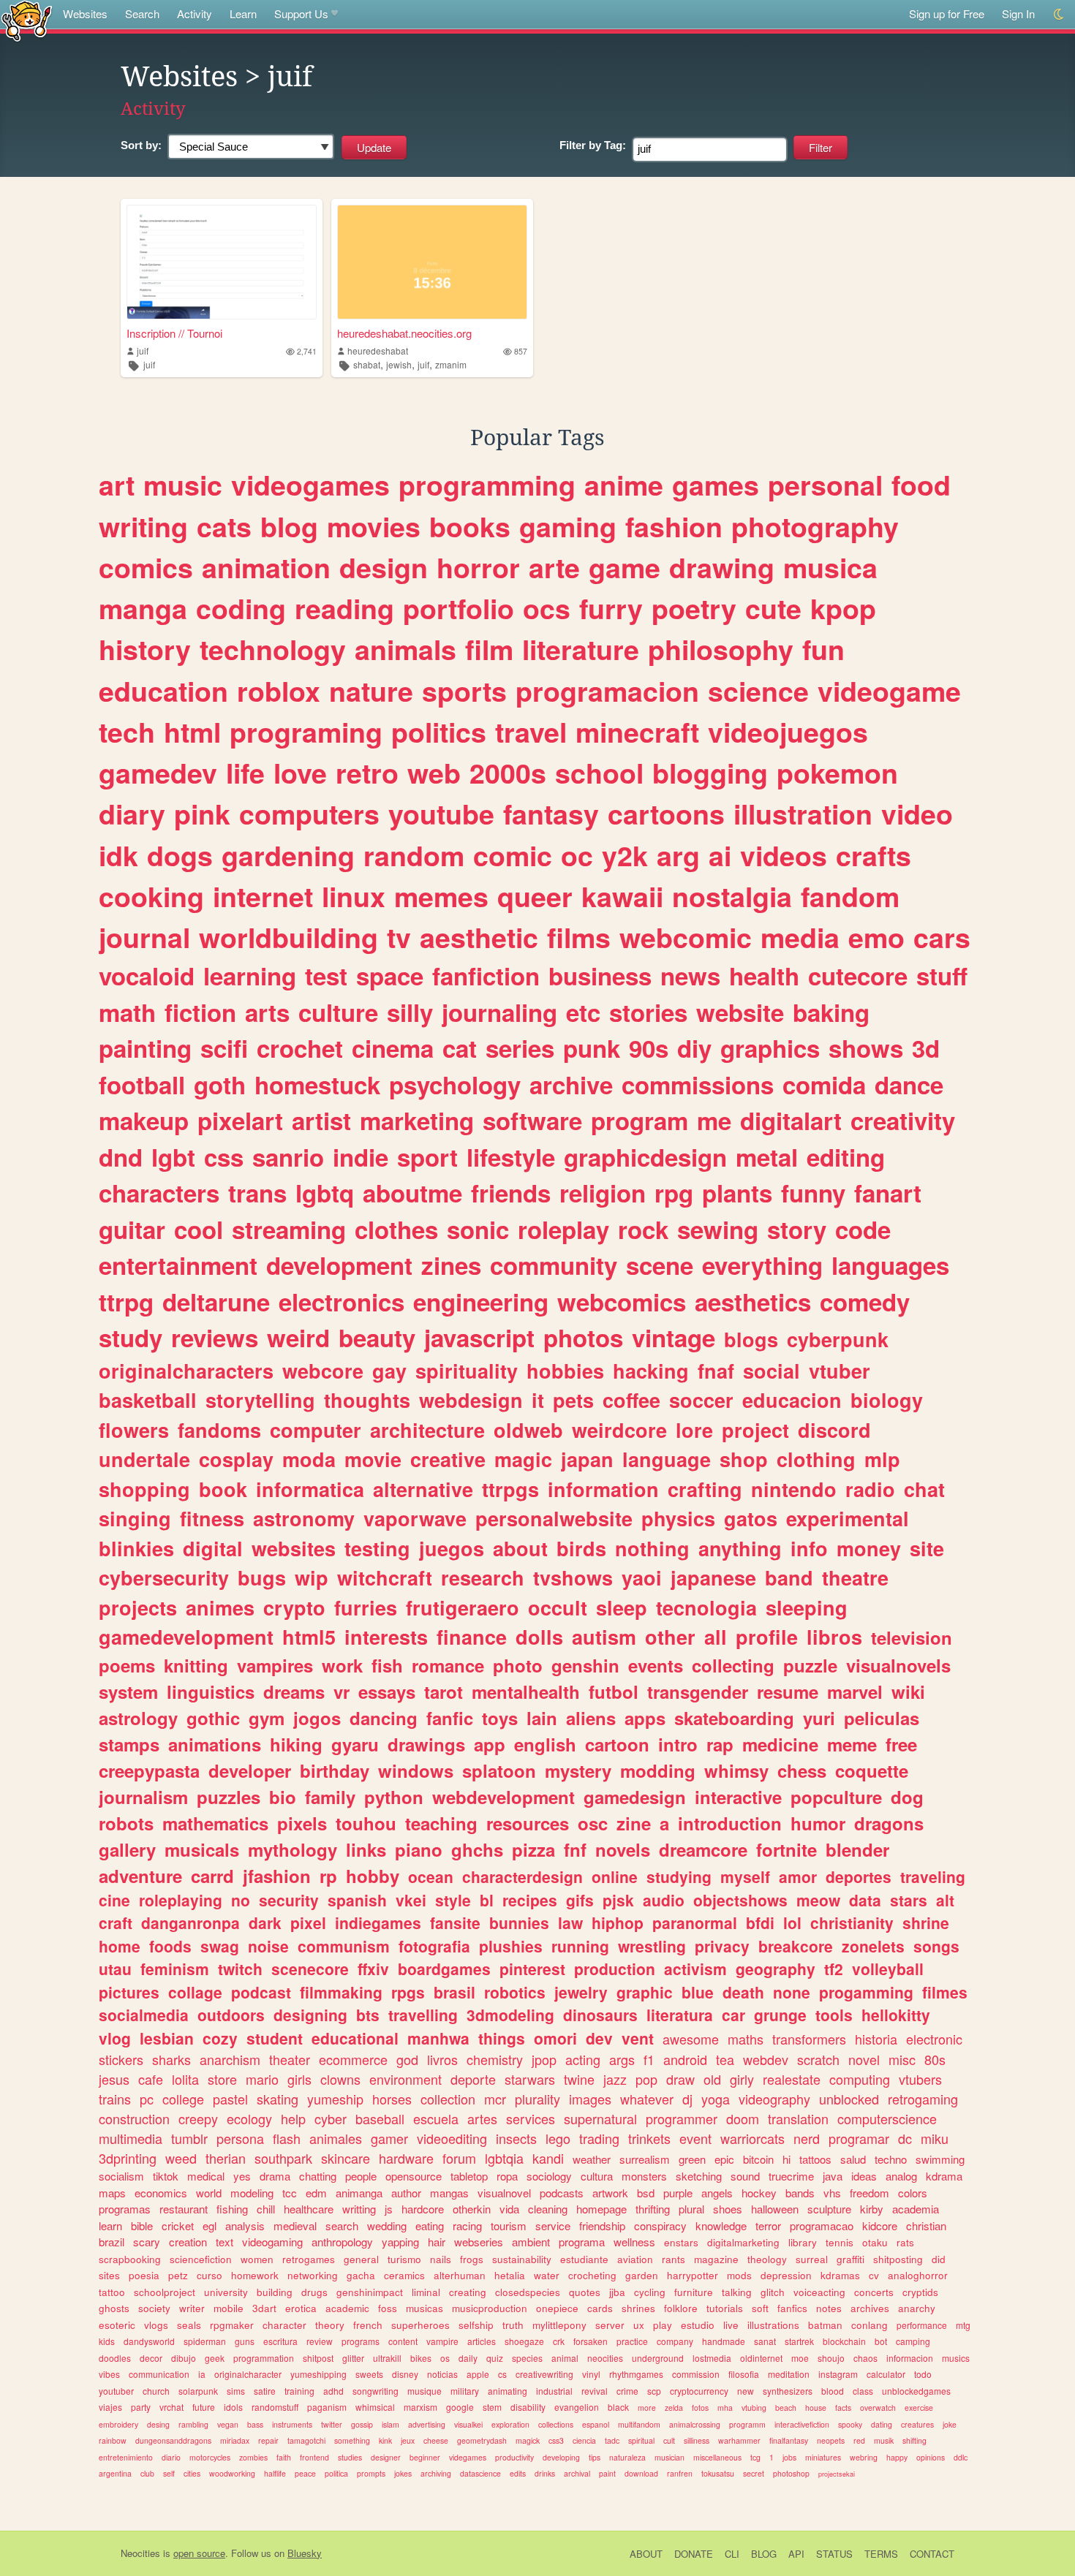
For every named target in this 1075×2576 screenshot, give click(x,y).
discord (834, 1430)
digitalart (791, 1120)
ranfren (680, 2473)
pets (573, 1400)
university (226, 2292)
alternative (423, 1489)
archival (577, 2473)
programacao (822, 2225)
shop (744, 1459)
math (127, 1012)
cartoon (617, 1744)
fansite (455, 1922)
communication (159, 2374)
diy (694, 1048)
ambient (531, 2242)
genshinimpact (370, 2292)
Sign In (1018, 14)
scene (660, 1265)
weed (181, 2158)
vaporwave (415, 1518)
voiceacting (819, 2292)
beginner (425, 2457)
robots (126, 1823)
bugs (262, 1577)
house (816, 2408)
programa (582, 2242)
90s (649, 1048)
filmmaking (341, 1992)
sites (109, 2275)
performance (922, 2325)
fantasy (551, 814)
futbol (614, 1692)
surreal (812, 2259)
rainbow (113, 2440)
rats (905, 2242)
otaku (875, 2242)
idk (118, 855)
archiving (436, 2473)
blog (289, 526)
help (293, 2118)
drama (275, 2176)
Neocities (140, 2553)
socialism (121, 2176)
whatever (647, 2099)
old (712, 2079)
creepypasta (149, 1770)
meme (852, 1744)
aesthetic (479, 937)
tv (399, 937)
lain (542, 1718)
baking (831, 1012)
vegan (228, 2424)
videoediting (452, 2138)
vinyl (591, 2374)
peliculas (882, 1718)
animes (220, 1607)
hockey (759, 2193)
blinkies (136, 1548)
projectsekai (837, 2474)
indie (361, 1157)
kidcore (880, 2225)
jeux (408, 2440)
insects (516, 2138)
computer (316, 1430)
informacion (910, 2358)
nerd (807, 2138)
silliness (697, 2440)
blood (833, 2391)
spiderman (205, 2341)
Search (142, 14)
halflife (275, 2473)
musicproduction (490, 2308)
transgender (698, 1692)
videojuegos (788, 732)
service (553, 2225)
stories (648, 1012)
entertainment (178, 1265)
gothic (213, 1718)
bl (487, 1900)
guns (245, 2341)
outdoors (231, 2015)
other (670, 1637)
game (625, 567)
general (361, 2259)
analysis (245, 2225)
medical (206, 2176)
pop (646, 2079)
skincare (346, 2158)
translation (798, 2118)
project (755, 1430)
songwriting (376, 2391)
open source (199, 2553)
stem (492, 2407)
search (342, 2225)
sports (464, 691)
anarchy (917, 2308)
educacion (792, 1400)
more (647, 2408)
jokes (403, 2473)
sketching (699, 2176)
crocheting (592, 2275)
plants (737, 1193)
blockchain (844, 2341)
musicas (425, 2308)
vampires (275, 1665)
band (789, 1577)
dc (905, 2138)
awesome (691, 2039)
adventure (140, 1876)
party (141, 2407)
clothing (816, 1459)
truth (513, 2325)
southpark (283, 2158)
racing (467, 2225)
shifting (914, 2440)
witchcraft (385, 1577)
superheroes (420, 2325)
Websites (85, 14)
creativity (903, 1120)
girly (742, 2079)
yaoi (642, 1577)
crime (627, 2391)
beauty (377, 1337)
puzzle (810, 1665)
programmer (682, 2118)
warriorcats (752, 2138)
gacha (361, 2275)
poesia (144, 2275)
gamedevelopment (186, 1637)
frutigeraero (463, 1607)
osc (593, 1823)
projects (138, 1607)
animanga (359, 2193)
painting (145, 1048)
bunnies (519, 1922)
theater (290, 2059)
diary (132, 814)
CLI (732, 2554)
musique (425, 2391)
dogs (180, 855)
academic (347, 2308)
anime (624, 485)
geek (215, 2358)
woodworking (232, 2473)
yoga (716, 2099)
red (859, 2440)
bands (800, 2193)
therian (226, 2158)
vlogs (156, 2325)
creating (468, 2292)
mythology (293, 1849)
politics (439, 732)
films (579, 937)
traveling (933, 1876)
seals (189, 2325)
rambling (193, 2424)
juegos (452, 1548)
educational (355, 2038)
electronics (342, 1302)
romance (448, 1665)
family (330, 1797)
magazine (716, 2259)
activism (695, 1969)
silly (410, 1012)
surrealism (645, 2159)
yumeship (335, 2099)
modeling (252, 2193)
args (622, 2059)
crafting (705, 1489)
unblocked (849, 2099)
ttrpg (126, 1302)
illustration (803, 814)
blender (857, 1849)
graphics (770, 1048)
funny (813, 1193)
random (414, 855)
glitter (353, 2358)
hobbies (565, 1371)
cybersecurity (164, 1577)
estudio (698, 2325)
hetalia (510, 2275)
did (939, 2259)
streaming (289, 1229)
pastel (230, 2099)
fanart (888, 1193)
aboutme (412, 1193)
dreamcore (703, 1849)
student (275, 2038)
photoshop (791, 2473)
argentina (115, 2473)
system (128, 1692)
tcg (755, 2457)
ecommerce (353, 2059)
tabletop (469, 2176)
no (241, 1900)
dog (907, 1797)
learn (110, 2225)
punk (592, 1048)
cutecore (858, 976)
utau (115, 1969)
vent (638, 2038)
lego (558, 2138)
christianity (852, 1922)
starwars (530, 2079)
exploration (510, 2424)
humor (818, 1823)
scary (147, 2242)
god (407, 2059)
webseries (479, 2242)
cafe (151, 2079)
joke (950, 2424)
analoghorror (918, 2275)
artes (482, 2118)
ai (720, 855)
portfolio (459, 608)
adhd (333, 2391)
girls (299, 2079)
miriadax (235, 2440)
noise (268, 1946)
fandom (850, 896)
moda (309, 1459)
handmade (724, 2341)
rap (720, 1744)
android (685, 2059)
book (223, 1489)
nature (371, 691)
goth (220, 1084)
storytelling (260, 1400)
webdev (766, 2059)
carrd (212, 1876)
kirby (872, 2209)
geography (776, 1969)
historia (876, 2039)
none (792, 1992)
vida (509, 2209)
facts (843, 2408)
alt (945, 1900)
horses (392, 2099)
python (394, 1797)
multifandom (639, 2424)
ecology (249, 2118)
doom (743, 2118)
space (390, 976)
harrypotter (693, 2275)
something (352, 2440)
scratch (818, 2059)
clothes (396, 1229)
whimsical (375, 2407)
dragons (889, 1823)
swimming (940, 2159)
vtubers (920, 2079)
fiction (200, 1012)
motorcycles (210, 2457)
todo (923, 2374)
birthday (335, 1770)
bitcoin (758, 2159)
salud (853, 2159)
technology (273, 649)
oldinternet (761, 2358)
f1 (649, 2059)
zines (451, 1265)
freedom (870, 2193)
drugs (314, 2292)
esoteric (117, 2325)
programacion (607, 691)
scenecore (310, 1969)
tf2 (834, 1969)
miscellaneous (717, 2457)
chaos (865, 2358)
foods (170, 1946)
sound (745, 2176)
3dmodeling (510, 2015)
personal (825, 485)
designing (310, 2015)
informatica (310, 1489)
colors (913, 2193)
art (117, 485)
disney (405, 2374)
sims (236, 2391)
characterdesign (523, 1876)
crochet (300, 1048)
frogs (472, 2259)
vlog (115, 2038)
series (520, 1048)
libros (834, 1637)
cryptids (920, 2292)
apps (645, 1718)
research (483, 1577)
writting (359, 2209)
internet (263, 896)
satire (265, 2391)
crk (559, 2341)
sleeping (807, 1607)
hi (787, 2159)
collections (556, 2424)
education (163, 691)
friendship (602, 2225)
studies (350, 2457)
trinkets (649, 2138)
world (209, 2193)
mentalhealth (526, 1692)
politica (336, 2473)
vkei (411, 1900)
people (361, 2176)
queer (535, 896)
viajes (110, 2407)
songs (936, 1946)
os (445, 2358)
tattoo (112, 2292)
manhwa (438, 2038)
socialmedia (144, 2015)
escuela (436, 2118)
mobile (229, 2308)
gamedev (158, 773)
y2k (625, 855)
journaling (499, 1012)
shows (866, 1048)
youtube (441, 814)
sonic (478, 1229)
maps (112, 2193)
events (656, 1665)
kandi (548, 2158)
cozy (220, 2038)
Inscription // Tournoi (174, 333)
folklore (681, 2308)
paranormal (695, 1922)
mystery (578, 1770)
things (502, 2038)
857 (521, 351)
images (590, 2099)
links (366, 1849)
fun (823, 649)
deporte (473, 2079)
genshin (585, 1665)
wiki (908, 1692)
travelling (423, 2015)
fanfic (450, 1718)
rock (643, 1229)
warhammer (739, 2440)
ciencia (584, 2440)
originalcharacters (186, 1371)
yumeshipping (318, 2374)
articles (482, 2341)
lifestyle (511, 1157)
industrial (554, 2391)
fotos (700, 2408)
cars (942, 937)
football (142, 1084)
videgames (468, 2457)
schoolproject (165, 2292)
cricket (178, 2225)
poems (127, 1665)
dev (599, 2038)
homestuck (317, 1084)
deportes (859, 1876)
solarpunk (198, 2391)
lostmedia (712, 2358)
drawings (426, 1744)
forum (459, 2158)
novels (623, 1849)
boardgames (444, 1969)
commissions (698, 1084)
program (640, 1120)
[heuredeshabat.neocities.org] (432, 262)
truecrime (791, 2176)
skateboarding (734, 1718)
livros (442, 2059)
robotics (515, 1992)
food (921, 485)
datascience (480, 2473)
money (869, 1548)
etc (583, 1012)
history (145, 649)
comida (824, 1084)
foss (388, 2308)
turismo (404, 2259)
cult (669, 2440)
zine (634, 1823)
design (384, 567)
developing (561, 2457)
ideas (864, 2176)
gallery (127, 1849)
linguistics (211, 1692)
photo (518, 1665)
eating (430, 2225)
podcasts (562, 2193)
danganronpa (191, 1922)
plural (691, 2209)
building (275, 2292)
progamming (866, 1992)
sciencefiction (201, 2259)
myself (745, 1876)
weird (298, 1337)
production (615, 1969)
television (912, 1637)
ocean (431, 1876)
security (289, 1900)
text (225, 2242)
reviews (215, 1337)
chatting (318, 2176)
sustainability (522, 2259)
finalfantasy (789, 2440)
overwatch (878, 2408)
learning (250, 976)
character (284, 2325)
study (131, 1337)
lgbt (173, 1157)
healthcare (309, 2209)
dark (265, 1922)
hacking (651, 1371)
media (800, 937)
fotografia (434, 1946)
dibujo (184, 2358)
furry (611, 608)
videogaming (272, 2242)
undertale (144, 1459)
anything (740, 1548)
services (531, 2118)
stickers (121, 2059)
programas (125, 2209)
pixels (302, 1823)
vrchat (171, 2407)
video (917, 814)
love (300, 773)
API (796, 2554)
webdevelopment (503, 1797)
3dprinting (128, 2158)
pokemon (837, 773)
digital (213, 1548)
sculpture (829, 2209)
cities (192, 2473)
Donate (694, 2554)
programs (361, 2341)
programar (859, 2138)
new (746, 2391)
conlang (870, 2325)
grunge (780, 2015)
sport (427, 1157)
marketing (417, 1120)
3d (926, 1048)
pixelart (240, 1120)
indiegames (378, 1922)
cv (874, 2275)
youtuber (116, 2391)
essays (387, 1692)
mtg (963, 2325)
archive (571, 1084)
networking (313, 2275)
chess (802, 1770)
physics (678, 1518)
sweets (369, 2374)
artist (321, 1120)
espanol (596, 2424)
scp (654, 2391)
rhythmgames (636, 2374)
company (675, 2341)
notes (829, 2308)
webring (864, 2457)
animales (336, 2138)
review (320, 2341)
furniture (694, 2292)
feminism (175, 1969)
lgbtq (325, 1193)
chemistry (495, 2059)
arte (554, 567)
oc (577, 855)
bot (881, 2341)
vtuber (840, 1371)
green (692, 2159)
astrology (138, 1718)
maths (746, 2039)
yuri (819, 1718)
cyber (331, 2118)
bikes (421, 2358)
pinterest (532, 1969)
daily (468, 2358)
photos (583, 1337)
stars (909, 1900)
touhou (366, 1823)
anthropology (342, 2242)
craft (116, 1922)
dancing (384, 1718)
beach (786, 2408)
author (406, 2193)
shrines (638, 2308)
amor (798, 1876)
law (570, 1922)
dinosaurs (600, 2015)
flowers (134, 1430)
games (716, 485)
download (641, 2473)
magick (528, 2440)
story (797, 1229)
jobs (789, 2457)
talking (737, 2292)
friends (511, 1193)
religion (603, 1193)
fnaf (716, 1371)
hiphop (618, 1922)
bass (255, 2424)
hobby (373, 1876)
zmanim (451, 364)
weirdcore (619, 1430)
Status (834, 2554)
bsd (646, 2193)
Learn (243, 14)
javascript (479, 1337)
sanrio (288, 1157)
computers (309, 814)
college (183, 2099)
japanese (713, 1577)
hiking (296, 1744)
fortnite (787, 1849)
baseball (380, 2118)
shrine (926, 1922)
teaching (441, 1823)
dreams (294, 1692)
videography (774, 2099)
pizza (533, 1849)
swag (220, 1946)
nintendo (794, 1489)
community (554, 1265)
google (460, 2407)
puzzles (229, 1797)
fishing (232, 2209)
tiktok (166, 2176)
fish (387, 1665)
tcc (290, 2193)
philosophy (721, 649)
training (299, 2391)
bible (142, 2225)
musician (669, 2457)
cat (460, 1048)
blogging (710, 773)
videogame (889, 691)
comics (146, 567)
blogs (751, 1339)
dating (882, 2424)
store (222, 2079)
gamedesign (635, 1797)
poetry (694, 608)
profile (767, 1637)
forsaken (591, 2341)
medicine (780, 1744)
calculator (886, 2374)
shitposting (898, 2259)
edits (518, 2473)
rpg (674, 1193)
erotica (301, 2308)
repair (268, 2440)
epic (724, 2159)
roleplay (563, 1229)
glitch (773, 2292)
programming (487, 485)
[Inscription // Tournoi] (222, 262)
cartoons (666, 814)
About (646, 2554)
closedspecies (528, 2292)
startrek (799, 2341)
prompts (371, 2473)
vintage (674, 1337)
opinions (931, 2457)
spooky (850, 2424)
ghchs (477, 1849)
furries (366, 1607)
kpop (843, 608)
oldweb (528, 1430)
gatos (751, 1518)
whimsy (736, 1770)
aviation (635, 2259)
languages (890, 1265)
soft (760, 2308)
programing (306, 732)
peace (305, 2473)
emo (876, 937)
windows (416, 1770)
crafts (874, 855)
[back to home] (27, 20)
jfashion (277, 1876)
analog (901, 2176)
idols (233, 2407)
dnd (121, 1157)
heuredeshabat (378, 351)
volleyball (888, 1969)
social (772, 1371)
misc (902, 2059)
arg (678, 855)
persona (240, 2138)
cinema (393, 1048)
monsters (644, 2176)
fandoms (219, 1430)
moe (800, 2358)
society (154, 2308)
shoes (728, 2209)
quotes (585, 2292)
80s (935, 2059)
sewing (718, 1229)
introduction (730, 1823)
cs (502, 2374)
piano (419, 1849)
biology (887, 1400)
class (863, 2391)
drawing (722, 567)
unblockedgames (916, 2391)
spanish (357, 1900)
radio (870, 1489)
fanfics (792, 2308)
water (547, 2275)
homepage (601, 2209)
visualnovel (504, 2193)
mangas (449, 2193)
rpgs (408, 1992)
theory (330, 2325)
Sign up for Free (947, 14)
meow (818, 1900)
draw (680, 2079)
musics (956, 2358)
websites (294, 1548)
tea (725, 2059)
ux (639, 2325)
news (690, 976)
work (342, 1665)
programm (747, 2424)
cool (199, 1229)
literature (581, 649)
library (803, 2242)
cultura (597, 2176)
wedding (387, 2225)
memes (441, 896)
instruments (292, 2424)
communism (344, 1946)
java (833, 2176)
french (368, 2325)
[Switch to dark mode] (1059, 14)
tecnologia (706, 1607)
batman (825, 2325)
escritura (280, 2341)
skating (278, 2099)
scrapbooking (130, 2259)
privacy (722, 1946)
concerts (874, 2292)
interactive (738, 1797)
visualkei (468, 2424)
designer (386, 2457)
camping (913, 2341)
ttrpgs (510, 1489)
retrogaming (923, 2099)
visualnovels (898, 1665)
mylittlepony (559, 2325)
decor (151, 2358)
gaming (568, 526)
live (731, 2325)
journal (144, 937)
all (716, 1637)
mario (262, 2079)
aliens (591, 1718)
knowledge (721, 2225)
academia (916, 2209)
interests (386, 1637)
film (489, 649)
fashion (674, 526)
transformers (809, 2039)
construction (134, 2118)
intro (678, 1744)
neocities (605, 2358)
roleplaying (181, 1900)
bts (368, 2015)
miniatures (823, 2457)
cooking (151, 896)
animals (406, 649)
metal (767, 1157)
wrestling (652, 1946)
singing (135, 1518)
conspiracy (660, 2225)
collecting (733, 1665)
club (147, 2473)
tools (834, 2015)
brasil (454, 1992)
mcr (495, 2099)
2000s (508, 773)
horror (478, 567)
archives (870, 2308)
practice (632, 2341)
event (695, 2138)
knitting (196, 1665)
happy (897, 2457)
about (520, 1548)
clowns (340, 2079)
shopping (144, 1489)
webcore (323, 1371)
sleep (622, 1607)
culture (338, 1012)
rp (328, 1876)
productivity (514, 2457)
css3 (556, 2440)
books (470, 526)
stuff (942, 976)
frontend (314, 2457)
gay (389, 1371)
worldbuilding (288, 937)
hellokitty (896, 2015)
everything (762, 1265)
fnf (575, 1849)
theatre (855, 1577)
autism (604, 1637)
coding (241, 608)
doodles (115, 2358)
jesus (114, 2079)
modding (658, 1770)
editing (846, 1157)
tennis (840, 2242)
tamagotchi (306, 2440)
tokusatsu (718, 2473)
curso (210, 2275)
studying (679, 1876)
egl (210, 2225)
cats (224, 526)
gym (267, 1718)
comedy (865, 1302)
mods (739, 2275)
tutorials (725, 2308)
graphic (645, 1992)
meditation (789, 2374)
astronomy (304, 1518)
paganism (327, 2407)
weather (592, 2159)
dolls (539, 1637)
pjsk (618, 1900)
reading (344, 608)
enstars (681, 2242)
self (169, 2473)
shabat (367, 364)
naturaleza (627, 2457)
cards (600, 2308)
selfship (476, 2325)
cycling (650, 2292)
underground (658, 2358)
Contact (932, 2554)
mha (725, 2408)
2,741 (307, 351)
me (714, 1120)
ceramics (404, 2275)
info (809, 1548)
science (758, 691)
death (743, 1992)
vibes (109, 2374)
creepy (198, 2118)
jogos (317, 1718)
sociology (549, 2176)
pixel (308, 1922)
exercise (919, 2408)
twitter (332, 2424)
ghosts (114, 2308)
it (538, 1400)
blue (698, 1992)
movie (373, 1459)
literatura (680, 2015)
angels (717, 2193)
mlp (882, 1459)
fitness (212, 1518)
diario (171, 2457)
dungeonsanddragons (173, 2440)
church (156, 2391)
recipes (530, 1900)
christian (926, 2225)
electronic (934, 2039)
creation (188, 2242)
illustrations (773, 2325)
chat (924, 1489)
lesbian (167, 2038)
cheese (436, 2440)
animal (565, 2358)
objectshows (740, 1900)
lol (792, 1922)
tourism (509, 2225)
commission (696, 2374)
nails (441, 2259)
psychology (455, 1084)
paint (607, 2473)
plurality (537, 2099)
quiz (495, 2358)
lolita (185, 2079)
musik (884, 2440)
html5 (309, 1637)
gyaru (355, 1744)
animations (215, 1744)
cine (114, 1900)
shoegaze (524, 2341)
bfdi (760, 1922)
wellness (634, 2242)
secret (754, 2473)
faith (284, 2457)
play (663, 2325)
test (326, 976)
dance (909, 1084)
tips (595, 2457)
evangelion (577, 2407)
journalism (143, 1797)
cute (773, 608)
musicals (202, 1849)
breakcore (796, 1946)
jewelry (581, 1992)
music (183, 485)
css (224, 1157)
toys (500, 1718)
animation (266, 567)
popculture (836, 1797)
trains (115, 2099)
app (490, 1744)
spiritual (641, 2440)
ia (202, 2374)
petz (178, 2275)
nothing (652, 1548)
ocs (547, 608)
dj (687, 2099)
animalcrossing (695, 2424)
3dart (264, 2308)
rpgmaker (232, 2325)
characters (159, 1193)
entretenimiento (126, 2457)
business (600, 976)
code (863, 1229)
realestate (792, 2079)
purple (678, 2193)
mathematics (215, 1823)
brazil (112, 2242)
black (618, 2407)
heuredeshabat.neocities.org (404, 333)
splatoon (499, 1770)
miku (935, 2138)
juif (143, 351)
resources (528, 1823)
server (610, 2325)
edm (316, 2193)
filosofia (744, 2374)
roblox (279, 691)
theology (767, 2259)
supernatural (600, 2118)
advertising (427, 2424)
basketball (148, 1400)
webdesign (471, 1400)
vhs (832, 2193)
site (927, 1548)
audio (664, 1900)
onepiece (557, 2308)
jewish (399, 364)
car (733, 2015)
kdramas (840, 2275)
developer (250, 1770)
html (192, 732)
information (603, 1489)
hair (437, 2242)
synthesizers (788, 2391)
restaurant (184, 2209)
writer (192, 2308)
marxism (420, 2407)
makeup (144, 1120)
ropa (507, 2176)
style (453, 1900)
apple (478, 2374)
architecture (427, 1430)
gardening (288, 855)
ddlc (961, 2457)
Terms (881, 2554)
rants (674, 2259)
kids (107, 2341)
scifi (224, 1048)
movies (374, 526)
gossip (362, 2424)
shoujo (831, 2358)
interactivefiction (802, 2424)
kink (385, 2440)
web (434, 773)
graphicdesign (645, 1157)
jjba (617, 2292)
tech (127, 732)
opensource (414, 2176)
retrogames (309, 2259)
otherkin (472, 2209)
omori (555, 2038)
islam (391, 2424)
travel (531, 732)
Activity (195, 14)
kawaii (622, 896)
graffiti (850, 2259)
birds (581, 1548)
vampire (442, 2341)
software (532, 1120)
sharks (171, 2059)
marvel (855, 1692)
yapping (400, 2242)
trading (599, 2138)
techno (891, 2159)
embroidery (118, 2424)
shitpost (318, 2358)
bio (283, 1797)
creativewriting (544, 2374)
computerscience (887, 2118)
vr (342, 1692)
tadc (612, 2440)
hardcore (423, 2209)
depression (786, 2275)
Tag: (593, 145)
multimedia (131, 2138)
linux (354, 896)
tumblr (189, 2138)
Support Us (301, 14)
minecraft (637, 732)
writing (143, 526)
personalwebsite (554, 1518)
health (764, 976)
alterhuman (460, 2275)
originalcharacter (248, 2374)
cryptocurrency (699, 2391)
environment (406, 2079)
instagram (838, 2374)
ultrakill (387, 2358)
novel (864, 2059)
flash (287, 2138)
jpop (544, 2059)
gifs (580, 1900)
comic (513, 855)
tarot (444, 1692)
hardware (406, 2158)
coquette (872, 1770)
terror (768, 2225)
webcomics (622, 1302)
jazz (615, 2079)
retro (367, 773)
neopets (831, 2440)
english (545, 1744)
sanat (765, 2341)
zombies (253, 2457)
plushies (511, 1946)
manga (143, 608)
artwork (610, 2193)
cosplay (236, 1459)
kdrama (944, 2176)
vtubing (754, 2408)
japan (587, 1459)
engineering (481, 1302)
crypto (294, 1607)
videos (784, 855)
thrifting (653, 2209)
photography (815, 526)
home (120, 1946)
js (389, 2209)
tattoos (815, 2159)
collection (448, 2099)
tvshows (573, 1577)
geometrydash (482, 2440)
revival (595, 2391)
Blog (764, 2554)
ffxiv (373, 1969)
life (245, 773)
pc (147, 2099)
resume (788, 1692)
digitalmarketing (743, 2242)
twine (579, 2079)
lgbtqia (504, 2158)
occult (558, 1607)
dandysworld (149, 2341)
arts (267, 1012)
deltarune (216, 1302)
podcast (261, 1992)
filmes (945, 1992)
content (403, 2341)
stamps (129, 1744)
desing (158, 2424)
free (901, 1744)
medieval (295, 2225)
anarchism (230, 2059)
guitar (132, 1229)
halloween (775, 2209)
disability (528, 2407)
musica (830, 567)
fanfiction (486, 976)
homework (255, 2275)
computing (860, 2079)
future (204, 2407)
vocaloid (147, 976)
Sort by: (141, 145)
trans (257, 1193)
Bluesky (305, 2553)
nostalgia (732, 896)
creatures (917, 2424)
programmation (264, 2358)
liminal (426, 2292)
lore (694, 1430)
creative (448, 1459)
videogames (310, 485)
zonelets (873, 1946)
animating (508, 2391)
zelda (674, 2408)
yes (242, 2176)
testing (377, 1548)
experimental (848, 1518)
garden (642, 2275)
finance (472, 1637)
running (580, 1946)
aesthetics (753, 1302)
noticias (442, 2374)
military (465, 2391)
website (740, 1012)
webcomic (686, 937)
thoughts (367, 1400)
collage (195, 1992)
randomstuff (275, 2407)
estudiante (584, 2259)
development (339, 1265)
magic (523, 1459)
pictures (129, 1992)
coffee (631, 1400)
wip (312, 1577)
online (615, 1876)
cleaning (548, 2209)
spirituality (467, 1371)
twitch (240, 1969)
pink (202, 814)
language (667, 1459)
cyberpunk (838, 1339)
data (865, 1900)
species (527, 2358)
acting (583, 2059)
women (257, 2259)
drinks (545, 2473)
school (599, 773)
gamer (389, 2138)
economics (161, 2193)
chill (266, 2209)
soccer (701, 1400)
